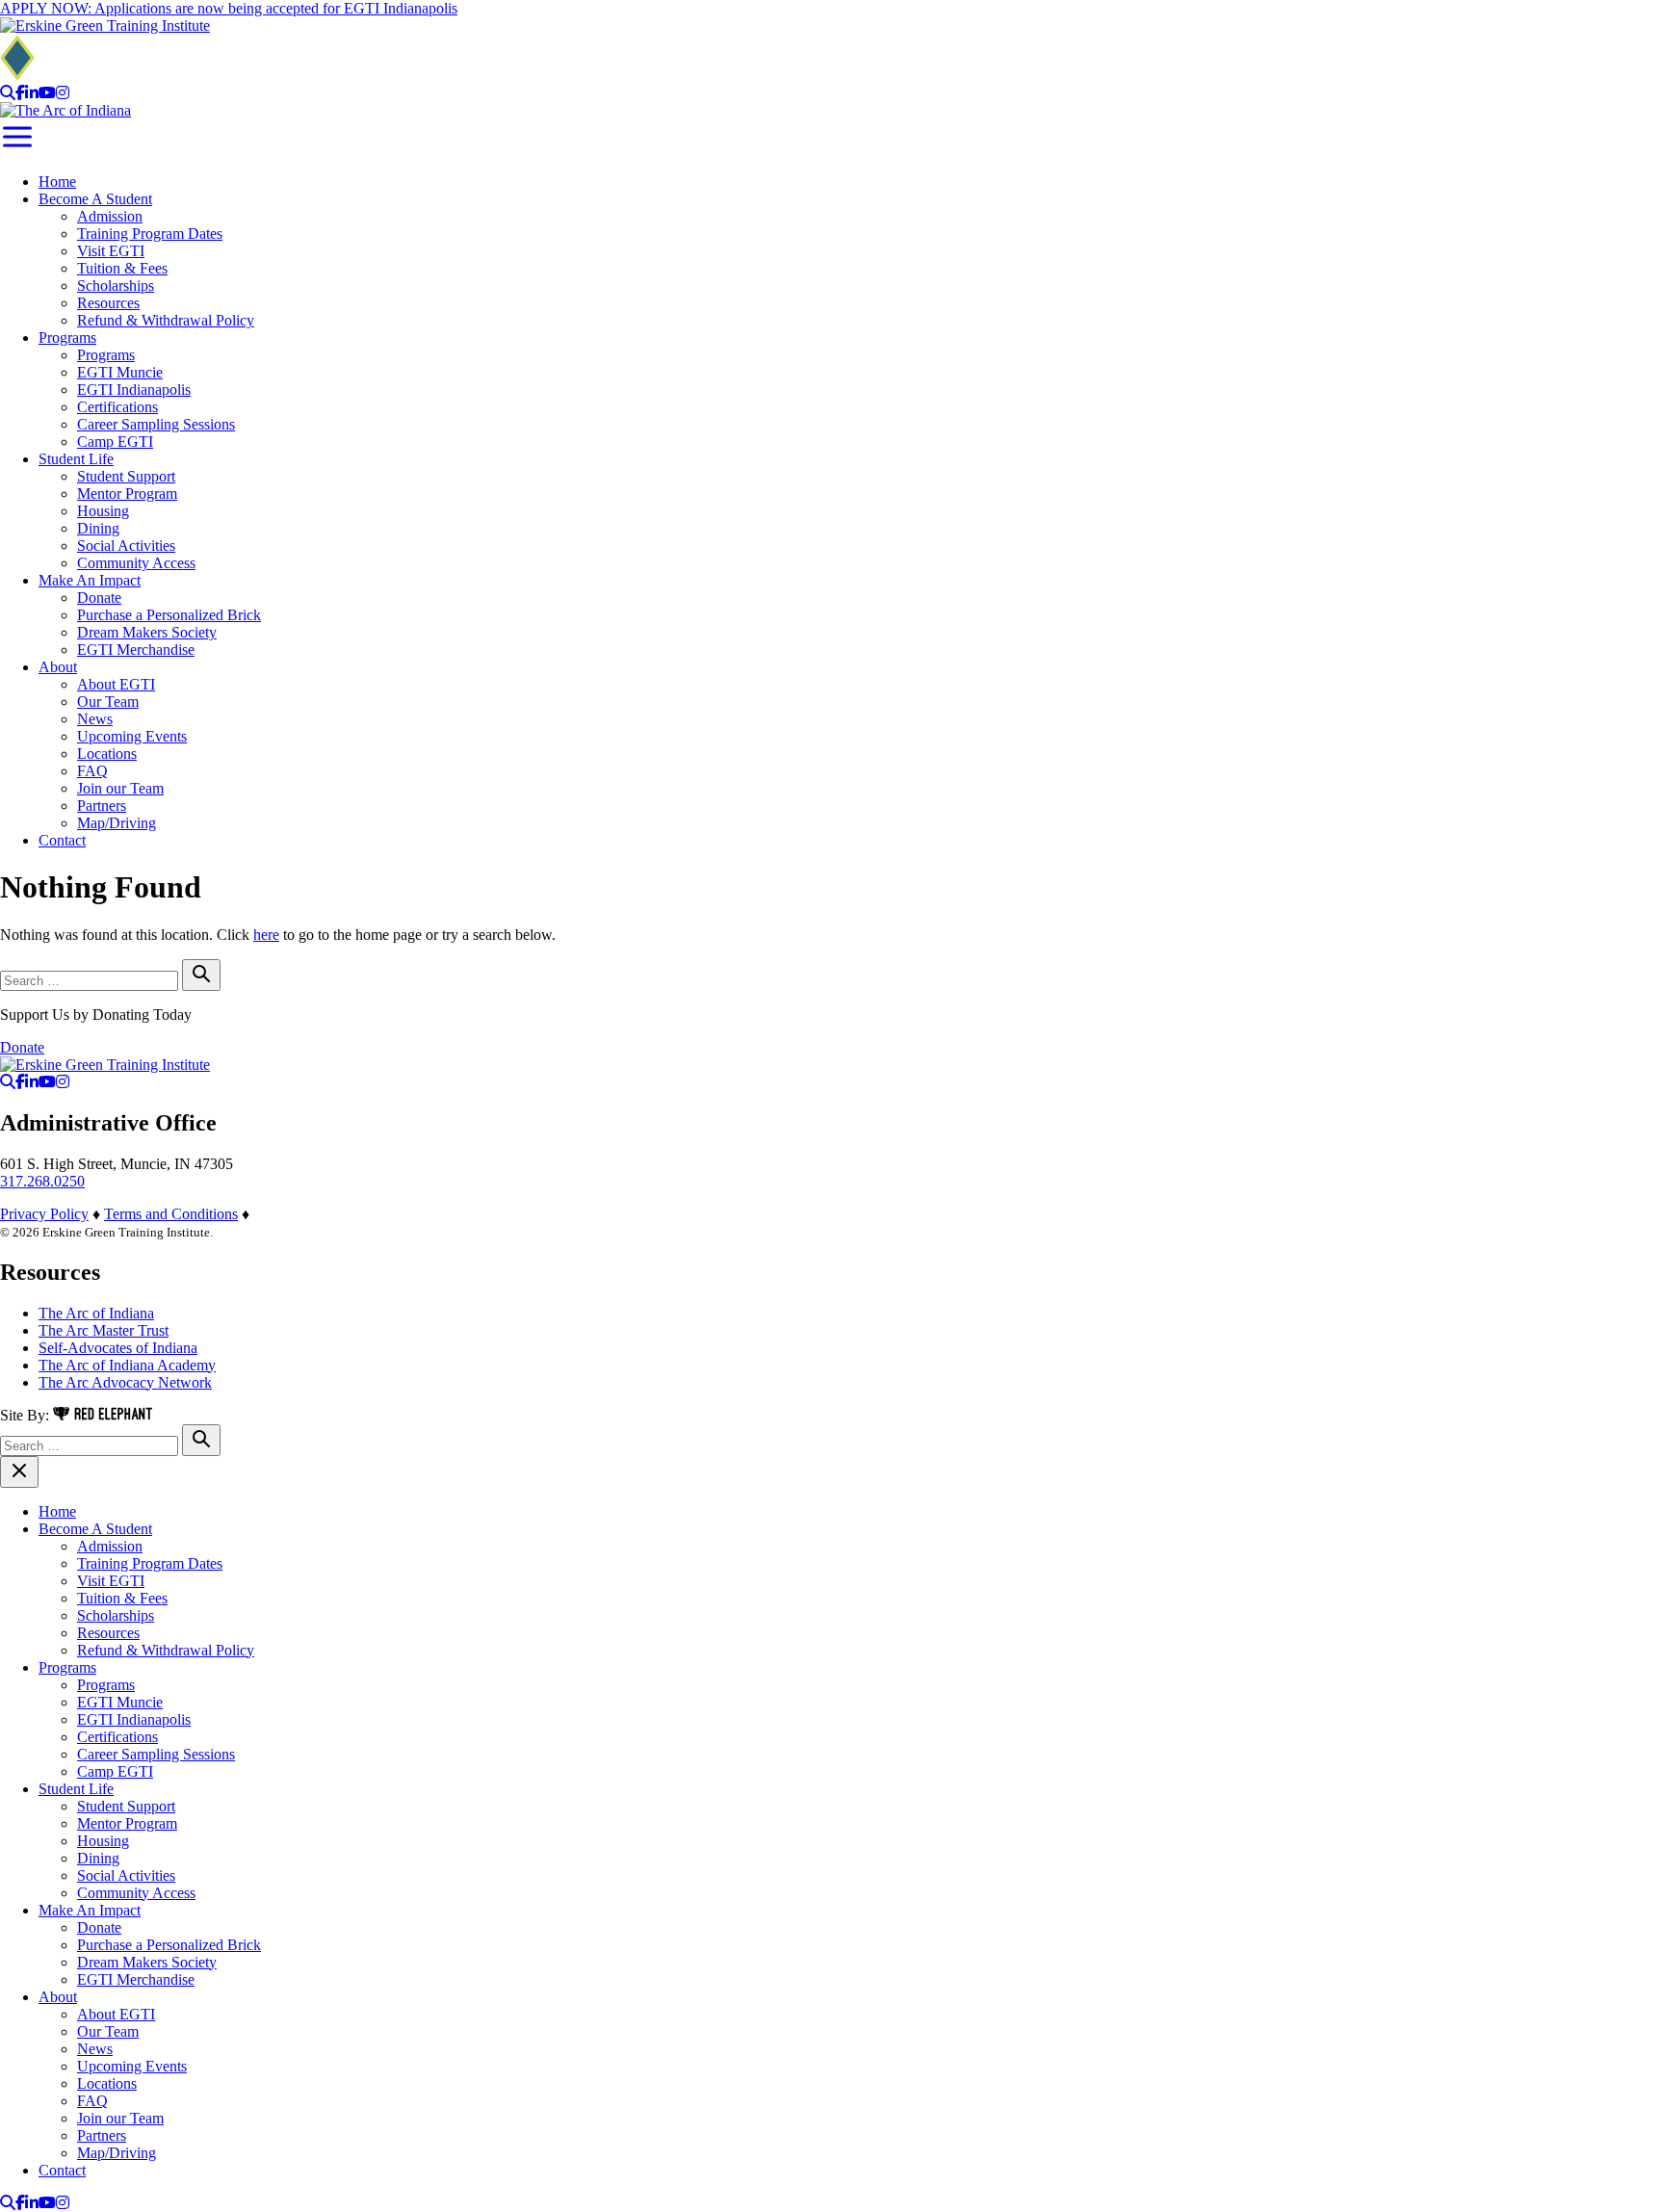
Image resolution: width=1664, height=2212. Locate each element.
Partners (102, 806)
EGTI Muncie (120, 372)
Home (57, 182)
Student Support (126, 476)
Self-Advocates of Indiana (118, 1348)
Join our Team (120, 788)
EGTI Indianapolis (134, 390)
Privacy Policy (44, 1214)
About (58, 667)
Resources (108, 303)
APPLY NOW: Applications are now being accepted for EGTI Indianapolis (229, 8)
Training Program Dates (150, 234)
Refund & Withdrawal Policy (166, 320)
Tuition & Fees (122, 268)
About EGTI (116, 684)
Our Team (108, 702)
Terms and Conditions (171, 1214)
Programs (67, 338)
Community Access (136, 563)
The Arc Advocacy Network (125, 1382)
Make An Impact (90, 580)
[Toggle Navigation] (17, 149)
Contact (62, 840)
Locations (107, 754)
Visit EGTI (111, 251)
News (95, 719)
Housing (103, 511)
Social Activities (126, 546)
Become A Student (95, 199)
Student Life (76, 459)
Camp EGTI (115, 442)
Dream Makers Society (147, 632)
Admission (110, 216)
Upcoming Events (132, 736)
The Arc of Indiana (96, 1313)
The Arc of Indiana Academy (127, 1365)
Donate (99, 598)
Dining (98, 528)
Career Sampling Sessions (156, 424)
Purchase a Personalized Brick (169, 615)
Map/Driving (117, 823)
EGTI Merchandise (136, 650)
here (266, 935)
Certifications (117, 407)
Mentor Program (127, 494)
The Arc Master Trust (104, 1330)
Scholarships (116, 286)
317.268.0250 (42, 1181)
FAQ (92, 771)
